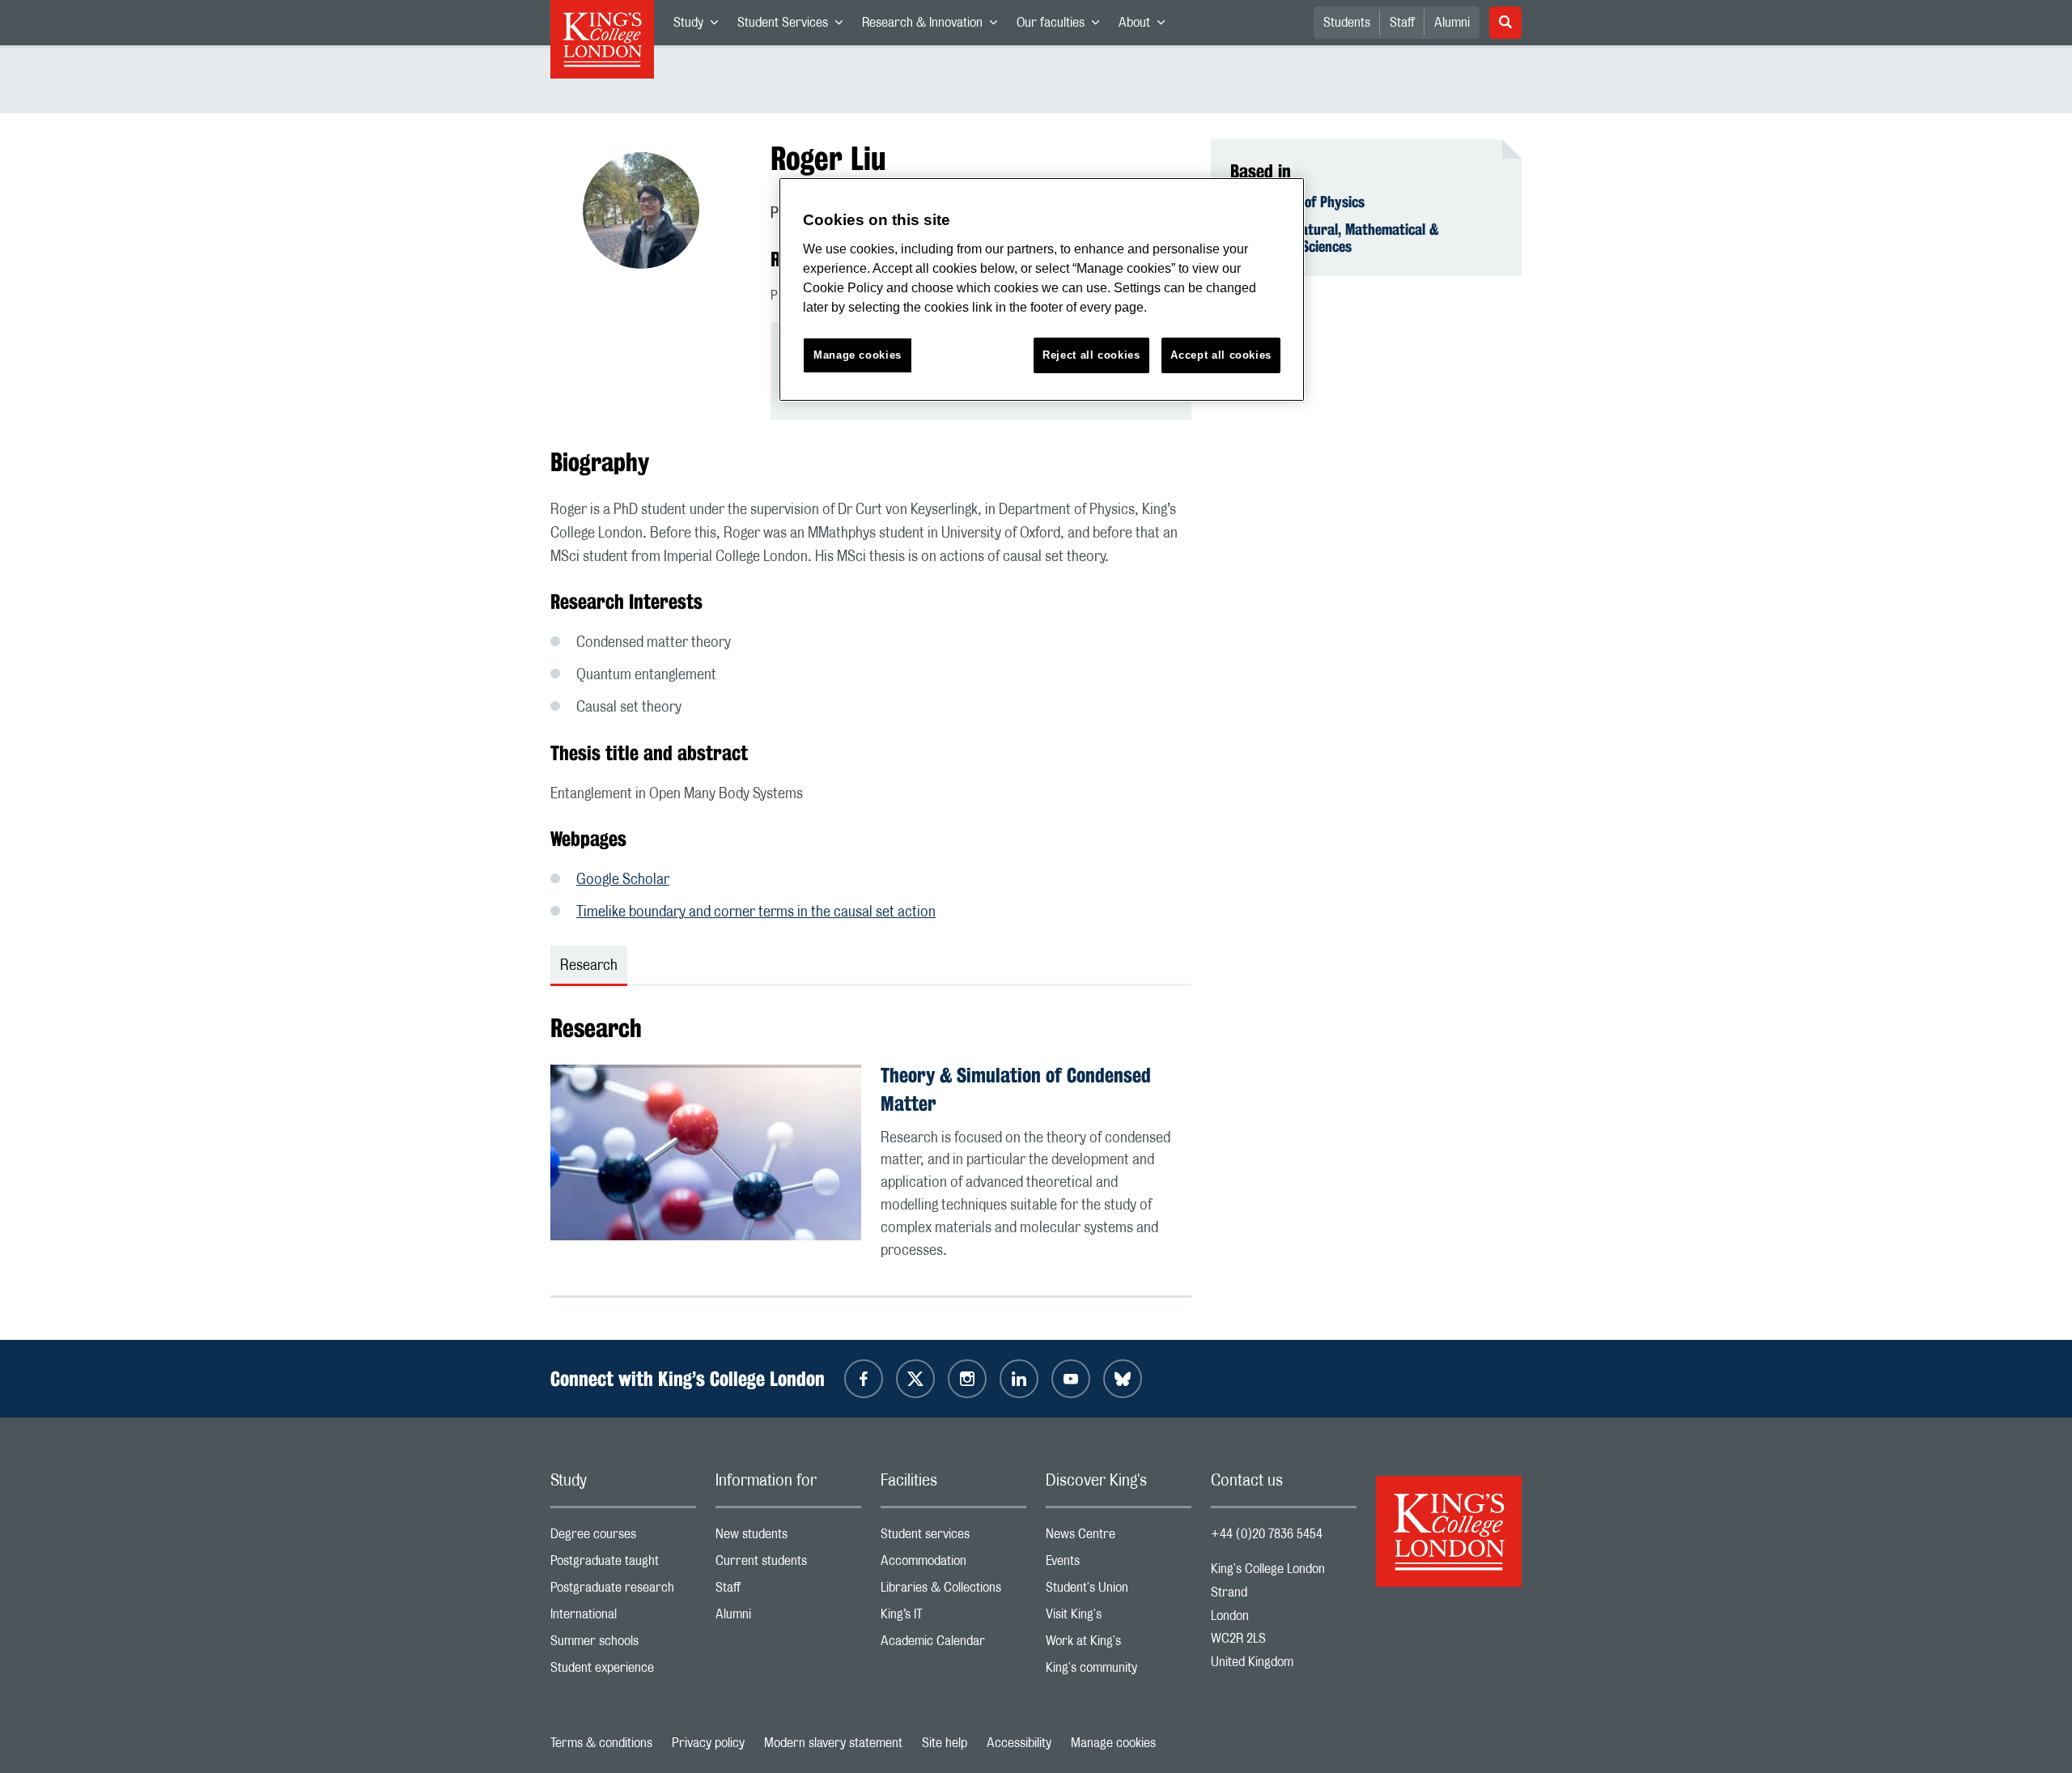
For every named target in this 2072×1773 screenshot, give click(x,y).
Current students (788, 1565)
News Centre (1119, 1538)
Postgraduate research (623, 1591)
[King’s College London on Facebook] (864, 1379)
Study (701, 26)
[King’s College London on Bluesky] (1123, 1379)
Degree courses (623, 1538)
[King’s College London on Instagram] (967, 1379)
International (623, 1618)
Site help (945, 1743)
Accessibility (1019, 1743)
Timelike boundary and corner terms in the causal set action (756, 912)
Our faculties (1063, 26)
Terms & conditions (601, 1743)
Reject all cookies (1091, 355)
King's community (1119, 1671)
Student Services (795, 26)
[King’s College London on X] (915, 1379)
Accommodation (953, 1565)
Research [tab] (589, 966)
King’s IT (953, 1618)
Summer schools (623, 1645)
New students (788, 1538)
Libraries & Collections (953, 1591)
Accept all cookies (1221, 355)
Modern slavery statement (833, 1743)
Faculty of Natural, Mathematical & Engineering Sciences (1335, 238)
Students (1347, 23)
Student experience (623, 1671)
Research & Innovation (934, 26)
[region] (1042, 289)
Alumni (1452, 23)
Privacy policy (708, 1743)
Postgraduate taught (623, 1565)
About (1146, 26)
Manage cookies (1113, 1743)
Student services (953, 1538)
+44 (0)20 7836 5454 (1267, 1534)
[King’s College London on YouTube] (1071, 1379)
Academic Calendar (953, 1645)
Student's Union (1119, 1591)
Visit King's (1119, 1618)
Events (1119, 1565)
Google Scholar (623, 880)
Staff (1402, 23)
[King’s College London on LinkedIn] (1019, 1379)
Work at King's (1119, 1645)
